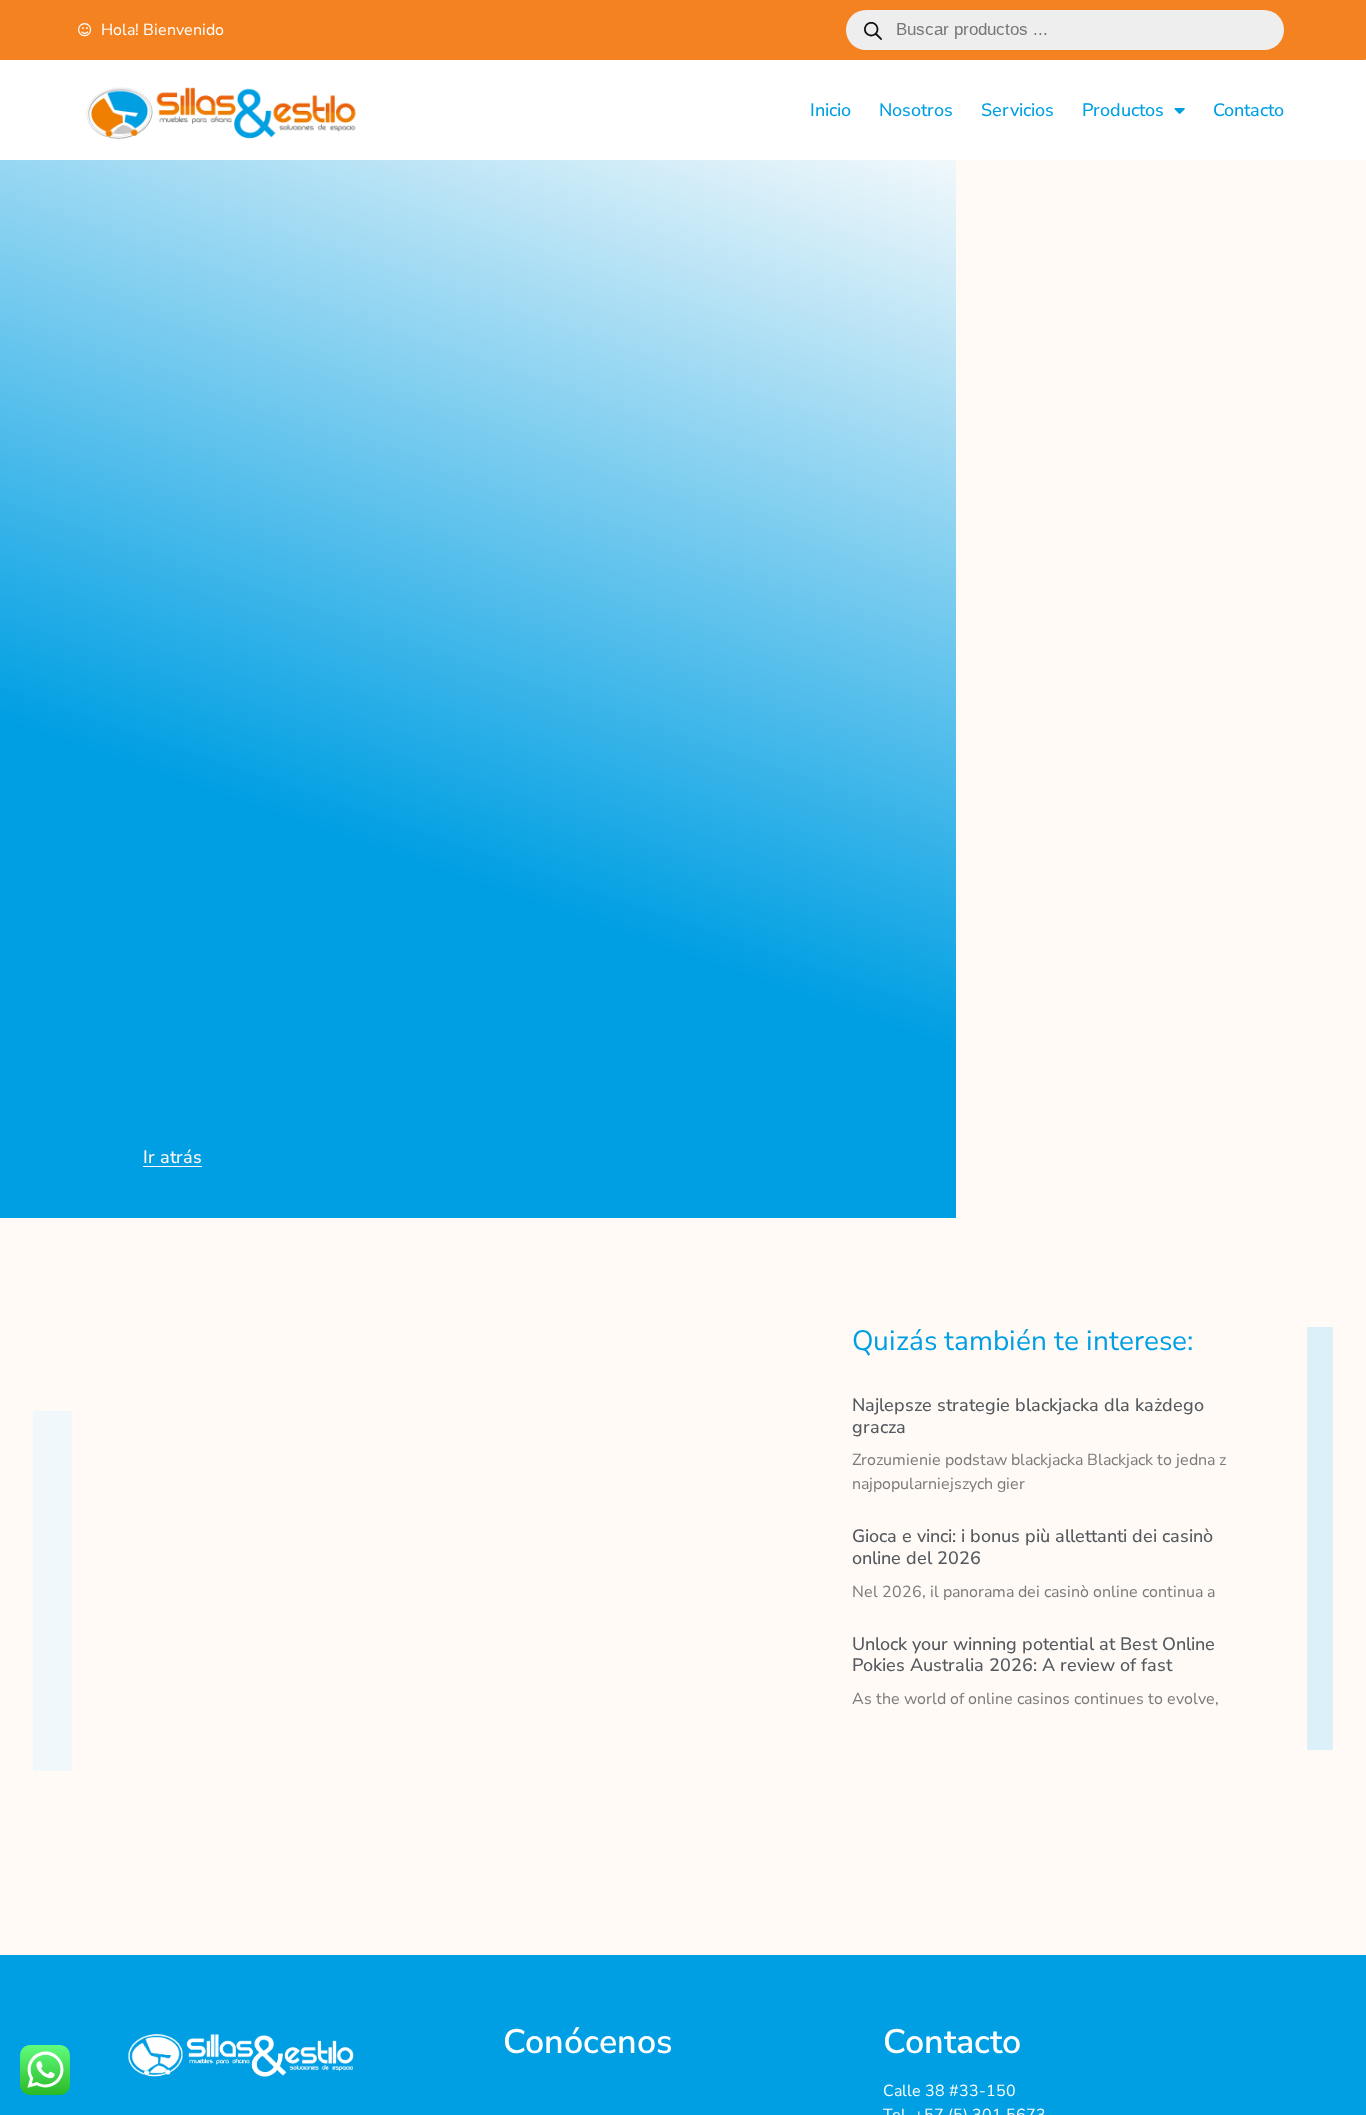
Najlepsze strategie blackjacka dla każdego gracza (1028, 1416)
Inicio (830, 110)
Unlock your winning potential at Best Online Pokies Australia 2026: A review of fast (1033, 1655)
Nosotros (916, 110)
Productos (1123, 110)
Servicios (1017, 110)
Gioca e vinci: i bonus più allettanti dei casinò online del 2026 (1032, 1547)
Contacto (1248, 110)
